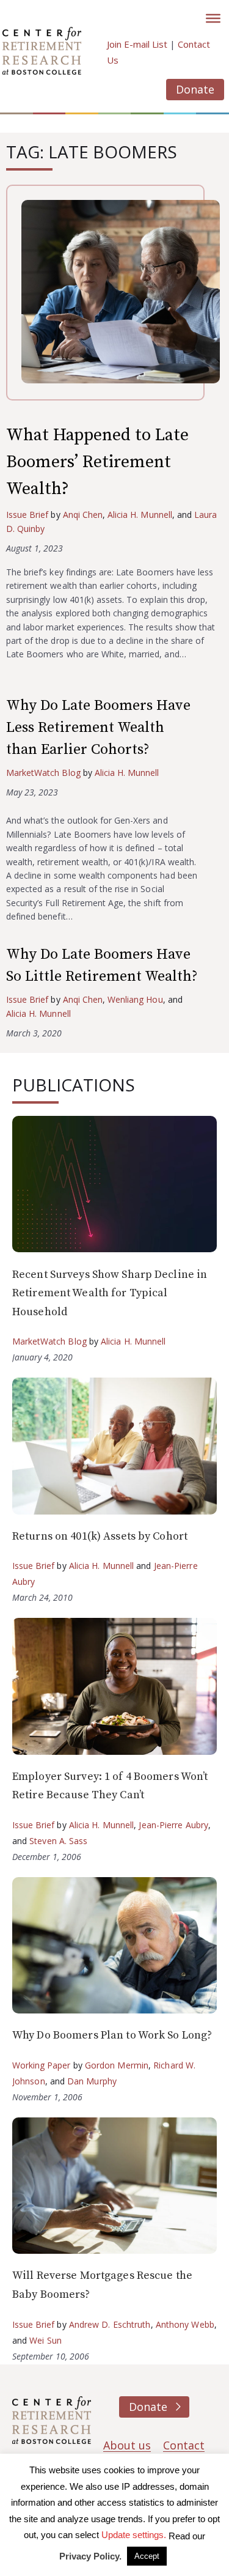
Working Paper (42, 2065)
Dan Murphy (92, 2081)
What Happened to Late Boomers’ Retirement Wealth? (97, 462)
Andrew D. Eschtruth (110, 2324)
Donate (195, 89)
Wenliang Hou (135, 999)
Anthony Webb (185, 2324)
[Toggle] (213, 18)
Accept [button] (147, 2556)
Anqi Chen (83, 515)
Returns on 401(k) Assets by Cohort (100, 1536)
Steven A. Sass (58, 1841)
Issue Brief (27, 515)
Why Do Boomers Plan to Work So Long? (112, 2035)
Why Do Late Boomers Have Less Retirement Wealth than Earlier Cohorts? (98, 728)
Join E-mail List (137, 44)
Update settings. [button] (134, 2535)
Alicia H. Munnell (140, 515)
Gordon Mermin (117, 2065)
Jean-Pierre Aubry (173, 1825)
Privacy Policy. (90, 2556)
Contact (184, 2445)
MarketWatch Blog (43, 773)
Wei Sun (45, 2340)
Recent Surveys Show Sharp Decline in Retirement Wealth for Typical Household (110, 1293)
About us (127, 2445)
